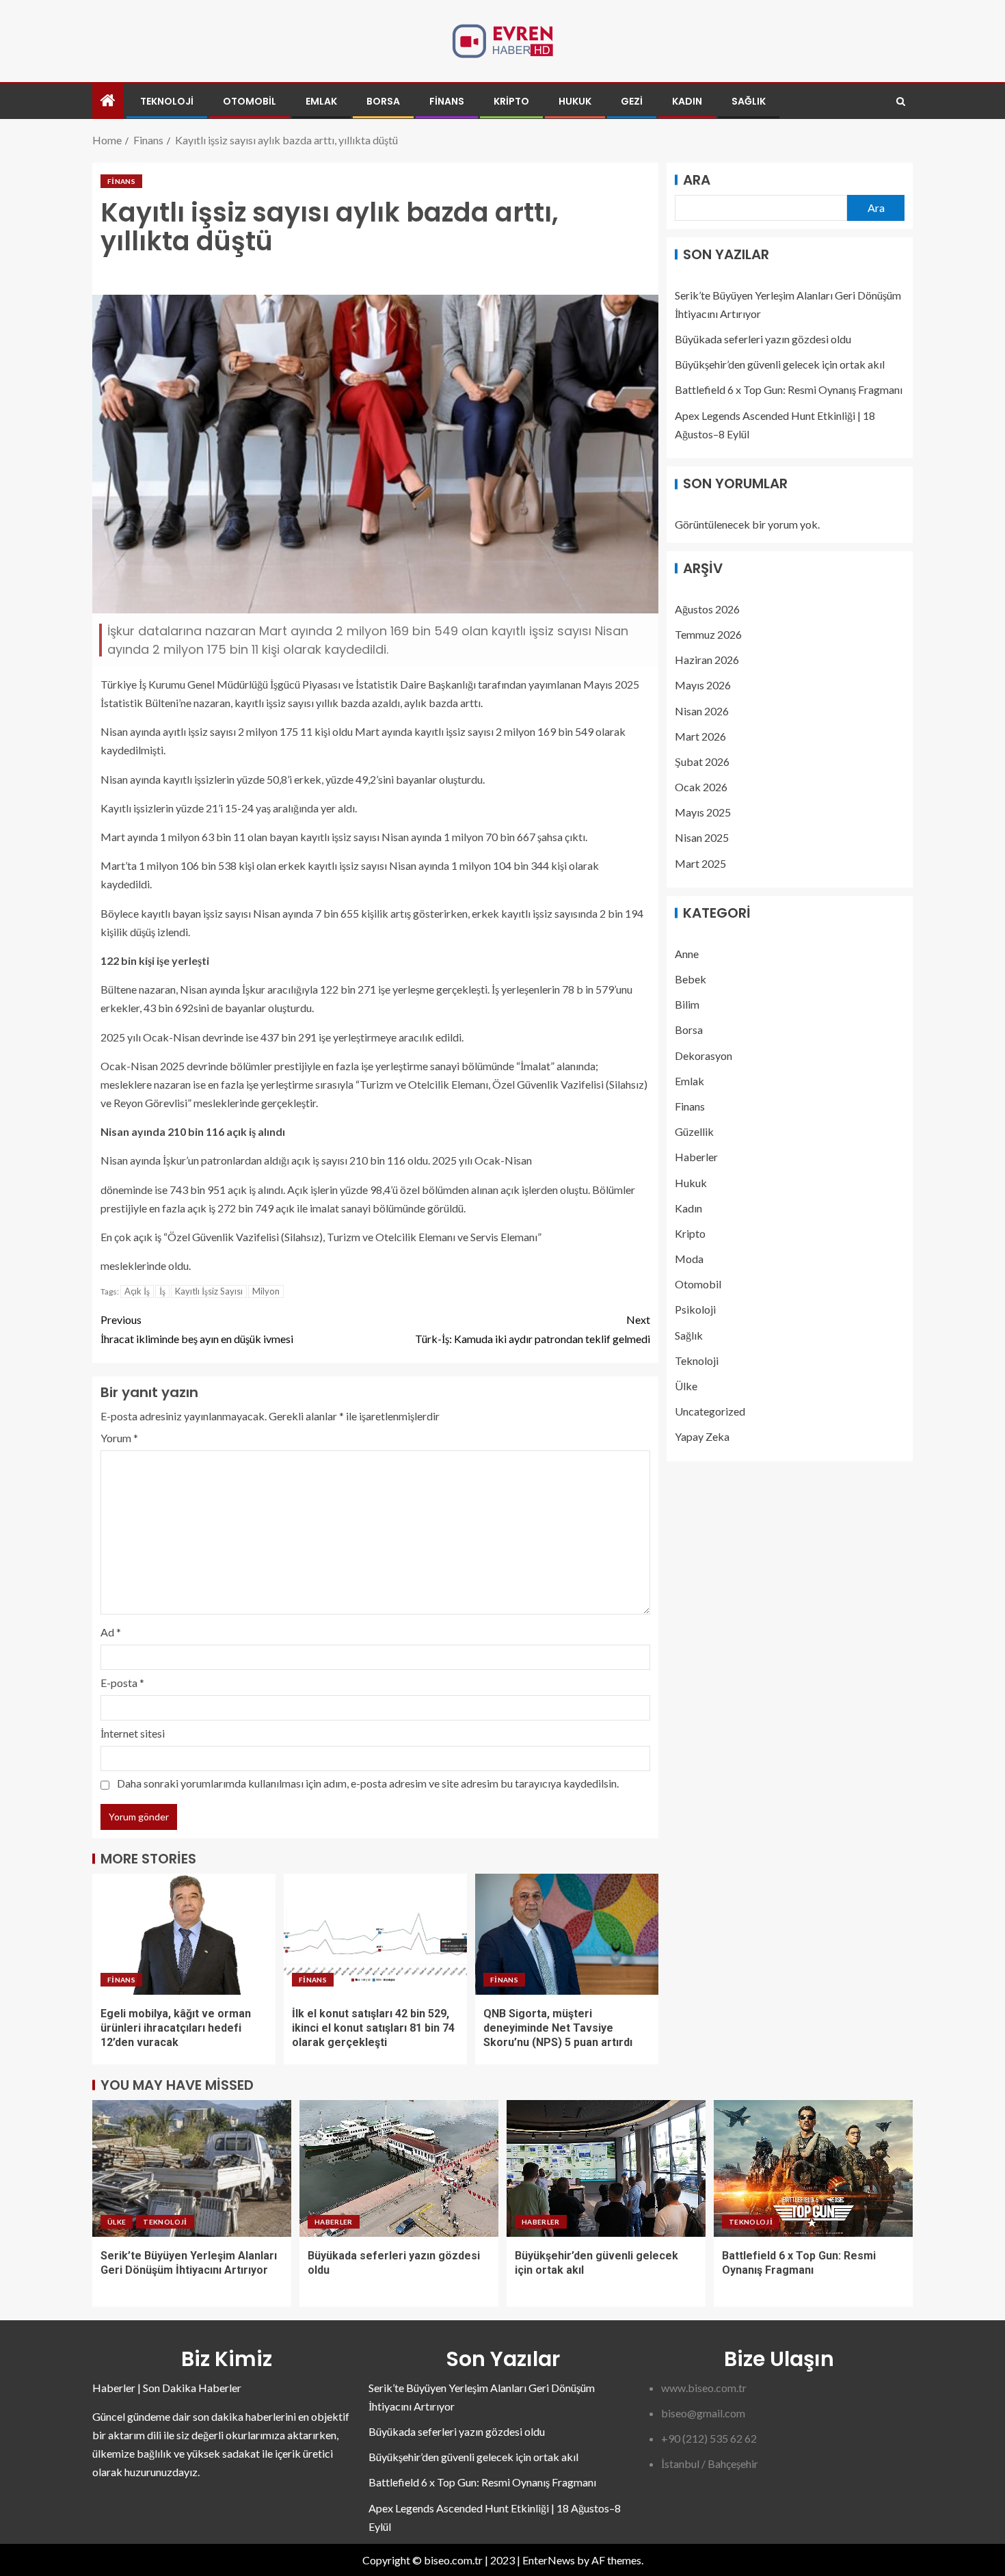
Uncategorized (710, 1412)
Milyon (266, 1291)
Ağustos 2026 (707, 609)
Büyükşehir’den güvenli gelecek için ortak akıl (780, 365)
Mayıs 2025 (703, 813)
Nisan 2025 (702, 838)
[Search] (901, 102)
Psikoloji (695, 1310)
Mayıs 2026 (703, 686)
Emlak (321, 101)
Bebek (691, 980)
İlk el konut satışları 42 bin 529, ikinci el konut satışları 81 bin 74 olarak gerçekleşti (373, 2028)
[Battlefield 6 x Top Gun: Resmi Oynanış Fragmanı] (813, 2168)
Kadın (687, 101)
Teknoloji (167, 101)
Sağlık (749, 101)
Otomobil (250, 101)
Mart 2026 (700, 736)
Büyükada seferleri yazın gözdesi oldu (763, 340)
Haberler (696, 1157)
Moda (689, 1259)
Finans (447, 101)
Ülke (686, 1386)
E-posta (122, 1683)
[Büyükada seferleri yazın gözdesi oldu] (399, 2168)
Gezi (632, 101)
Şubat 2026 (702, 761)
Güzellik (694, 1132)
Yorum (119, 1438)
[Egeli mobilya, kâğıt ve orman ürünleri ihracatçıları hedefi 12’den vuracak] (184, 1934)
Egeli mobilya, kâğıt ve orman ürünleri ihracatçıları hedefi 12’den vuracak (176, 2028)
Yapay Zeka (702, 1437)
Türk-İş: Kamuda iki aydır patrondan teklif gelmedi (533, 1329)
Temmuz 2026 (708, 634)
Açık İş (137, 1291)
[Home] (108, 101)
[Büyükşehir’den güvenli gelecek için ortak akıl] (606, 2168)
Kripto (511, 101)
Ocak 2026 (701, 787)
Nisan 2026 (702, 711)
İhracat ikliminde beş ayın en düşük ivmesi (197, 1329)
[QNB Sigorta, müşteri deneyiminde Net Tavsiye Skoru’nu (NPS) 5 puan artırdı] (567, 1934)
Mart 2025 (700, 863)
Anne (687, 954)
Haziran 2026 (707, 660)
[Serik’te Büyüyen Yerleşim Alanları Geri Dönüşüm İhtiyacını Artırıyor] (192, 2168)
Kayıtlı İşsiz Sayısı (209, 1291)
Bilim (687, 1005)
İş (162, 1291)
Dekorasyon (703, 1055)
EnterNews (549, 2560)
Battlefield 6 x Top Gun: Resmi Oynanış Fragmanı (789, 390)
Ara (697, 180)
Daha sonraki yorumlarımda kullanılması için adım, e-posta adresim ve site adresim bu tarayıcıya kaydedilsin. (368, 1783)
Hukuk (575, 101)
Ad (111, 1632)
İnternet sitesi (133, 1733)
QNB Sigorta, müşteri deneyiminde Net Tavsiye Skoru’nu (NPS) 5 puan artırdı (558, 2028)
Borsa (383, 101)
